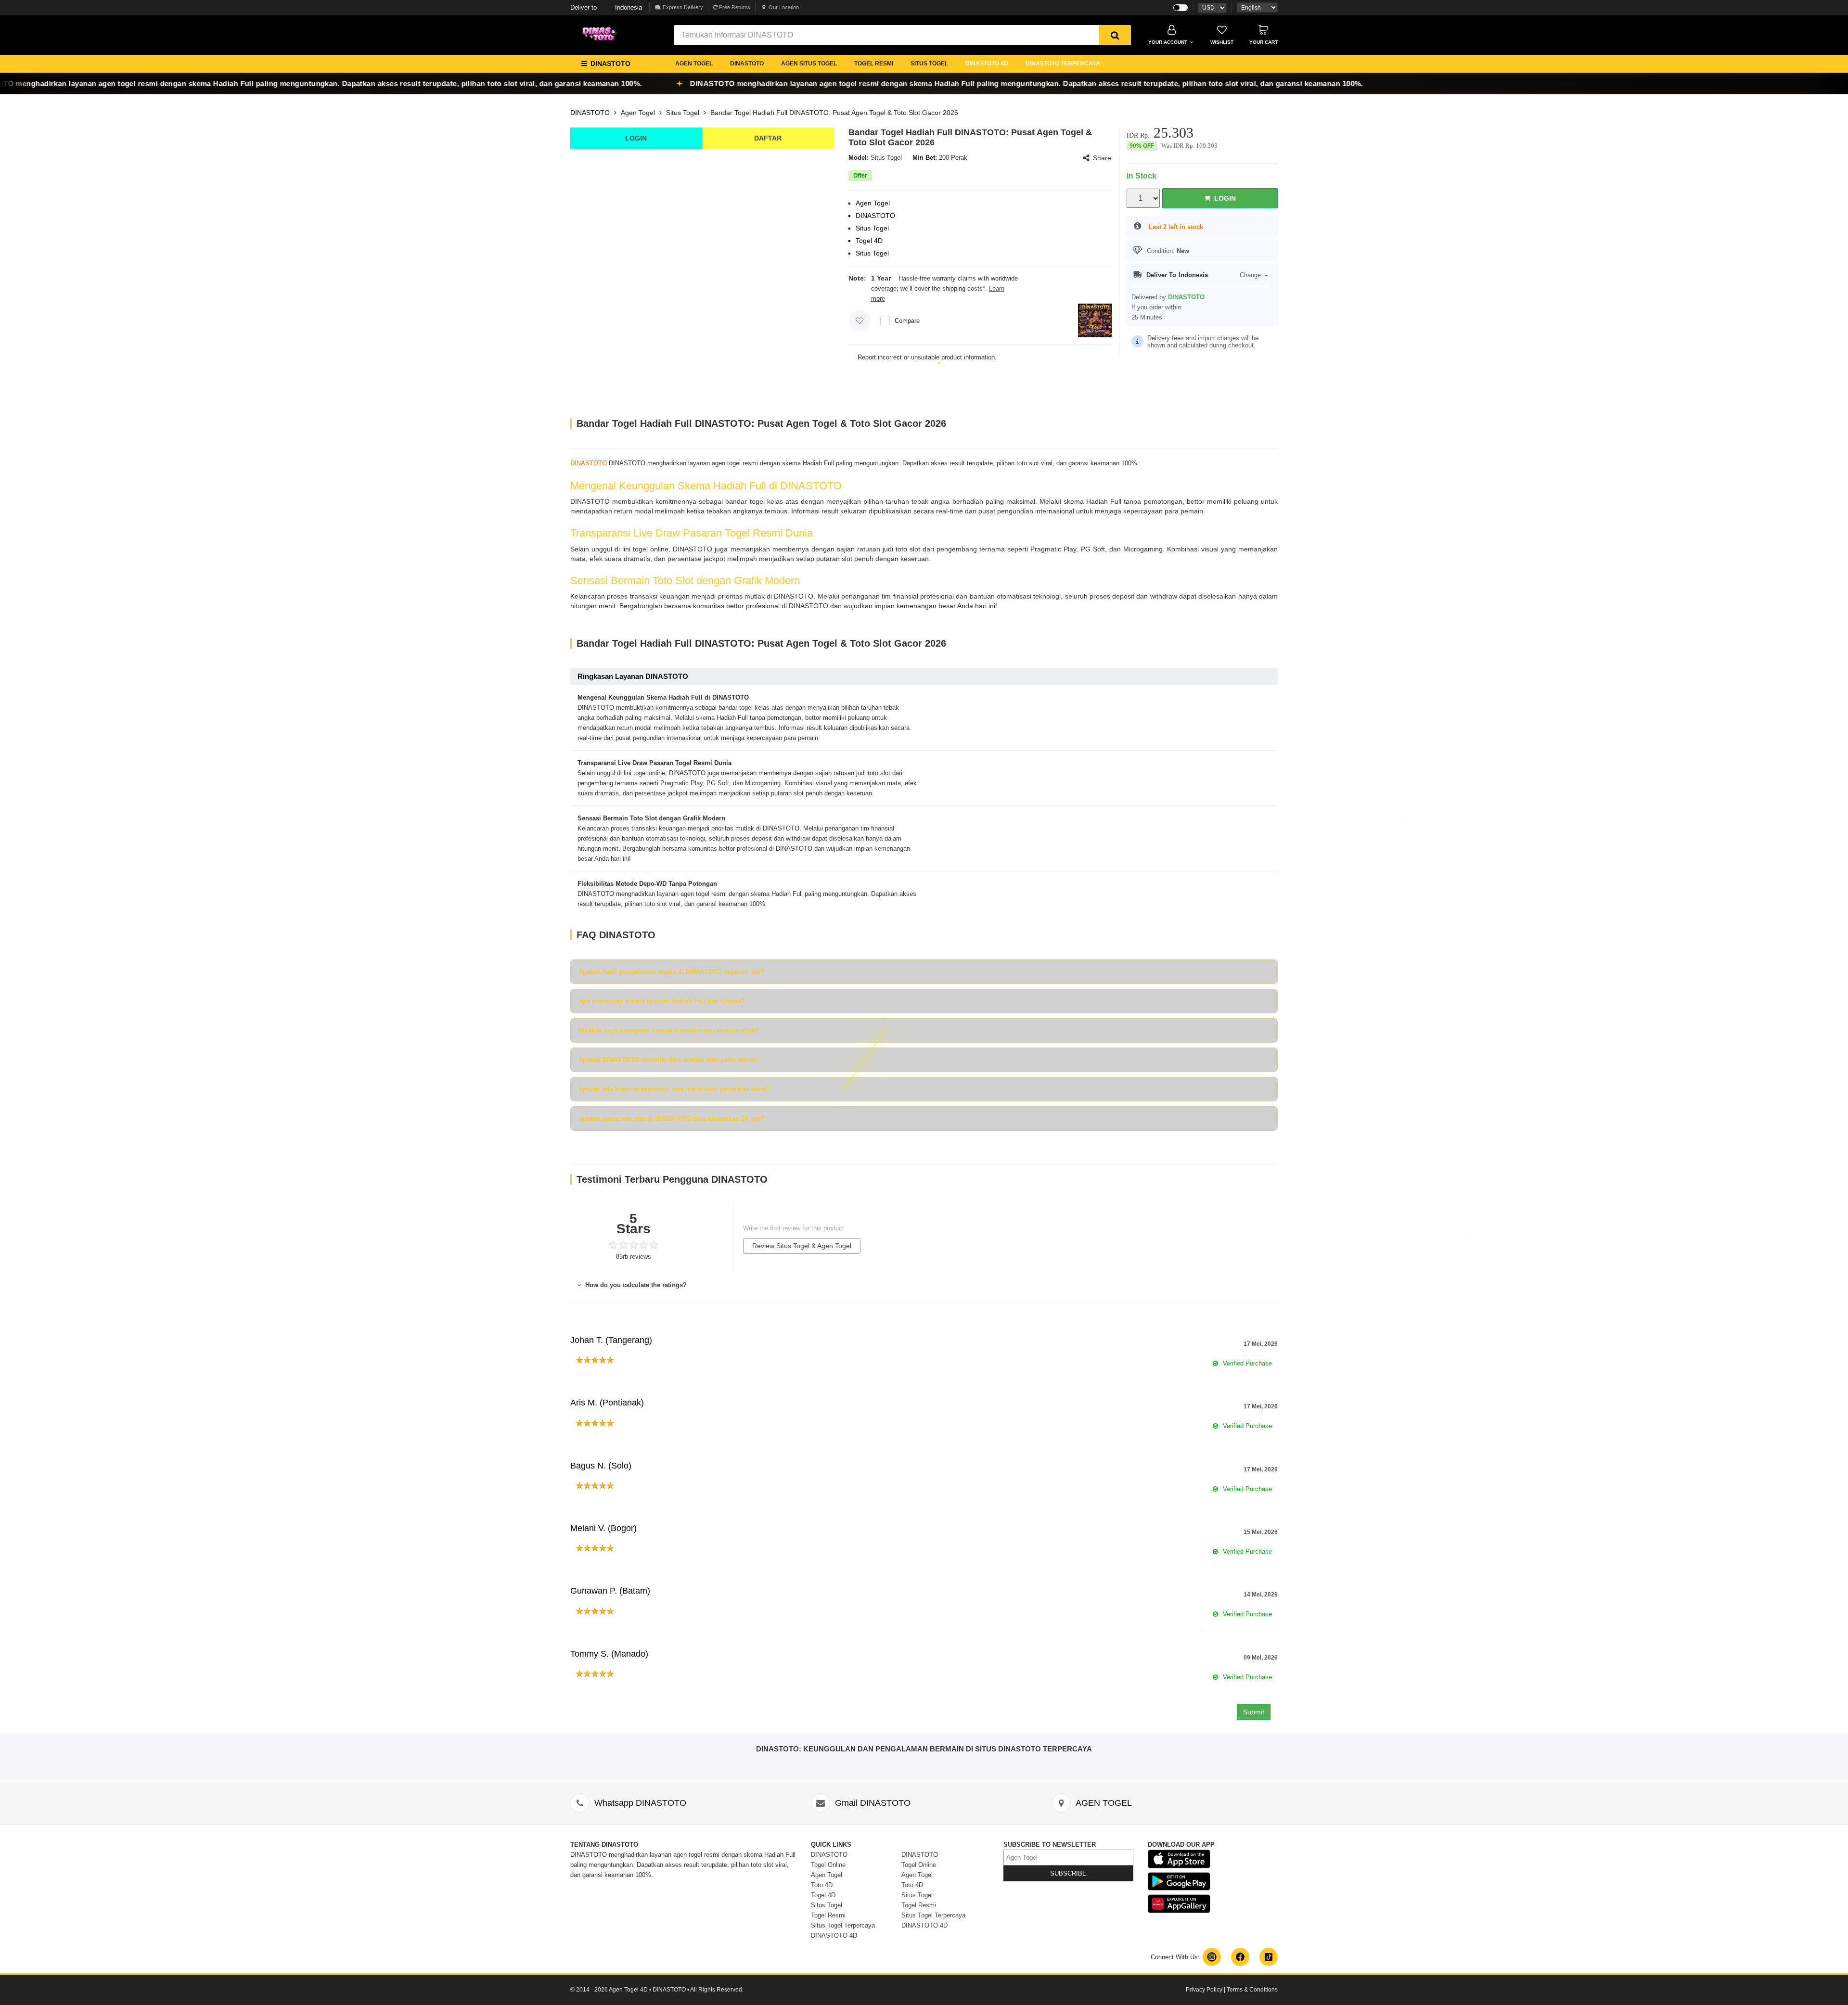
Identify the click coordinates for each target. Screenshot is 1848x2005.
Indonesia (606, 7)
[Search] (1115, 35)
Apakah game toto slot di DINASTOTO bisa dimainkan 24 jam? (672, 1118)
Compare (907, 321)
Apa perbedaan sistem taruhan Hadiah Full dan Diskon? (662, 1001)
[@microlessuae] (1212, 1957)
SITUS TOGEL (929, 64)
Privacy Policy (1204, 1990)
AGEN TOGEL (694, 64)
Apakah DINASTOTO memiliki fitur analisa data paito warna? (669, 1060)
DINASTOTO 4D (987, 64)
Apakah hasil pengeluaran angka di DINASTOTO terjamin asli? (672, 972)
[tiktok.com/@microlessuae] (1269, 1957)
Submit (1254, 1712)
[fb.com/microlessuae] (1240, 1957)
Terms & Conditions (1252, 1990)
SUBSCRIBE (1068, 1873)
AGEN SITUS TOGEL (809, 64)
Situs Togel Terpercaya (843, 1925)
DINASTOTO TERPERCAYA (1063, 64)
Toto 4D (822, 1885)
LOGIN (636, 138)
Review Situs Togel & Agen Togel (802, 1246)
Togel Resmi (828, 1915)
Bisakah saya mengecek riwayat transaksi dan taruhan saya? (668, 1030)
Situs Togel (683, 113)
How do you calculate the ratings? (635, 1285)
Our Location (784, 7)
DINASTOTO (747, 64)
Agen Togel (638, 113)
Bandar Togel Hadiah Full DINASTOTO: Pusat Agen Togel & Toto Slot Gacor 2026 (834, 113)
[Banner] (602, 34)
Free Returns (734, 7)
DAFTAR (768, 138)
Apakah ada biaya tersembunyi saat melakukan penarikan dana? (674, 1089)
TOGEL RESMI (874, 64)
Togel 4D (823, 1895)
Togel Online (828, 1865)
